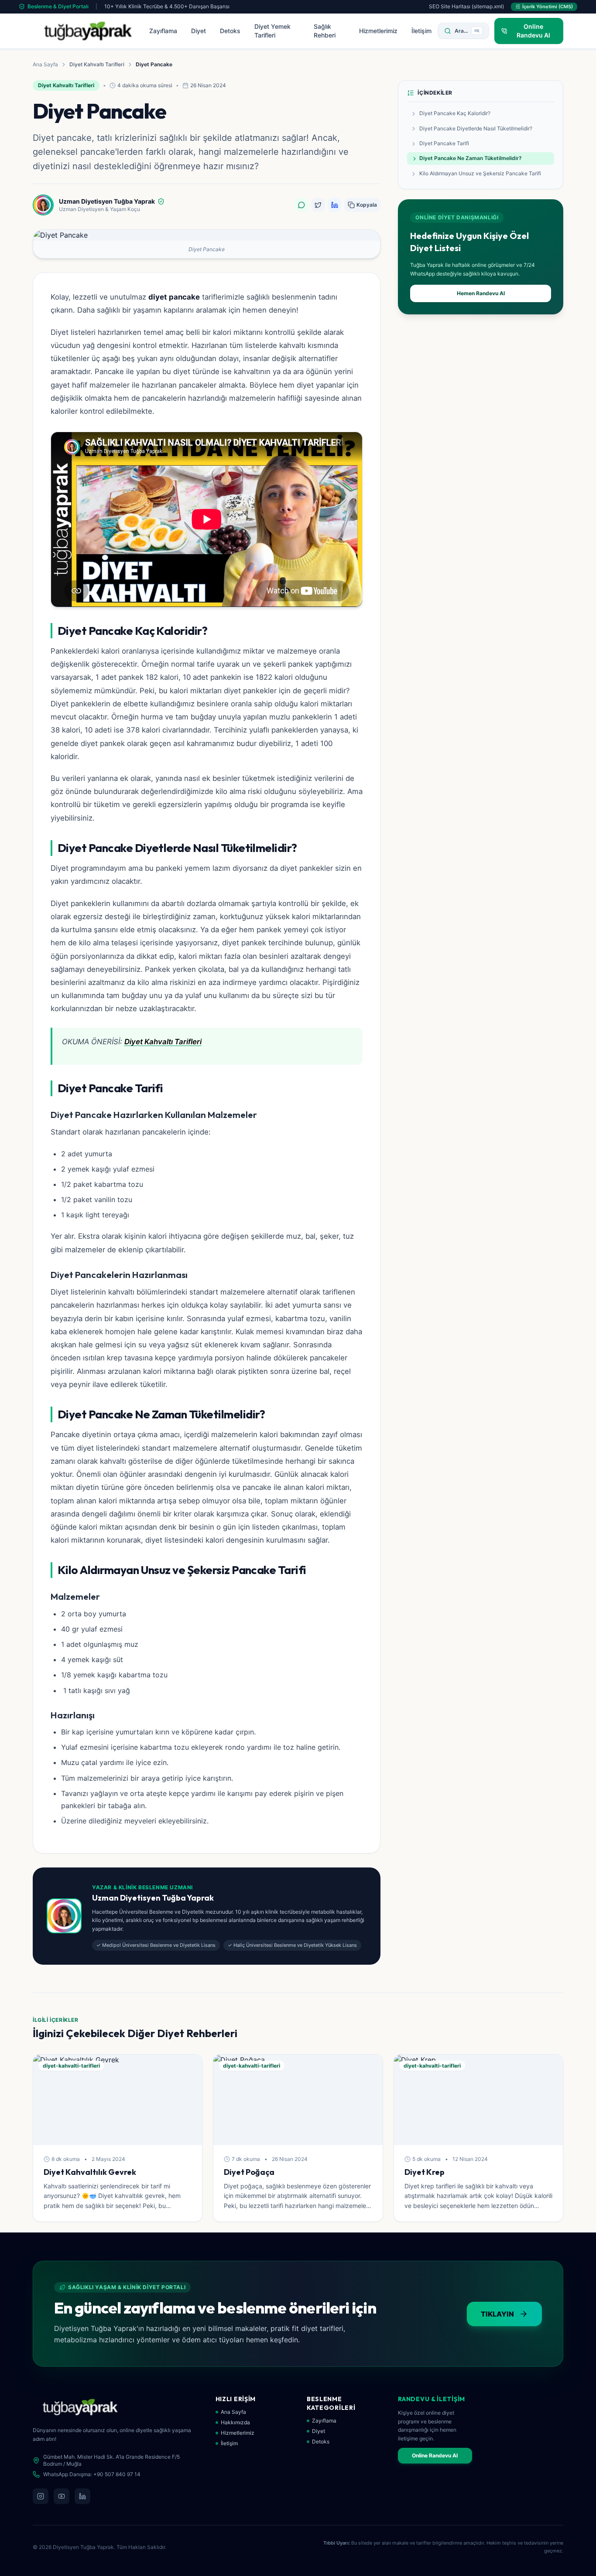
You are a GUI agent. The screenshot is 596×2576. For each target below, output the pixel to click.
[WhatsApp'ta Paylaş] (301, 205)
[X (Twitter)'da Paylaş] (318, 205)
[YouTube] (62, 2496)
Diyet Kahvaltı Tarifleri (97, 64)
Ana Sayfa (45, 64)
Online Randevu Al (435, 2455)
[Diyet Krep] (478, 2100)
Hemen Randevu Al (481, 293)
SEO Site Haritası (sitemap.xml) (466, 6)
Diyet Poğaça (249, 2172)
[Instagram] (41, 2496)
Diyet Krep (425, 2172)
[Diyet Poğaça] (298, 2100)
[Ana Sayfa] (88, 31)
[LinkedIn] (82, 2496)
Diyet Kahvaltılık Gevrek (90, 2172)
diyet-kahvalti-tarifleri (71, 2066)
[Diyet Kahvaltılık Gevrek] (118, 2100)
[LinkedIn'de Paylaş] (335, 205)
